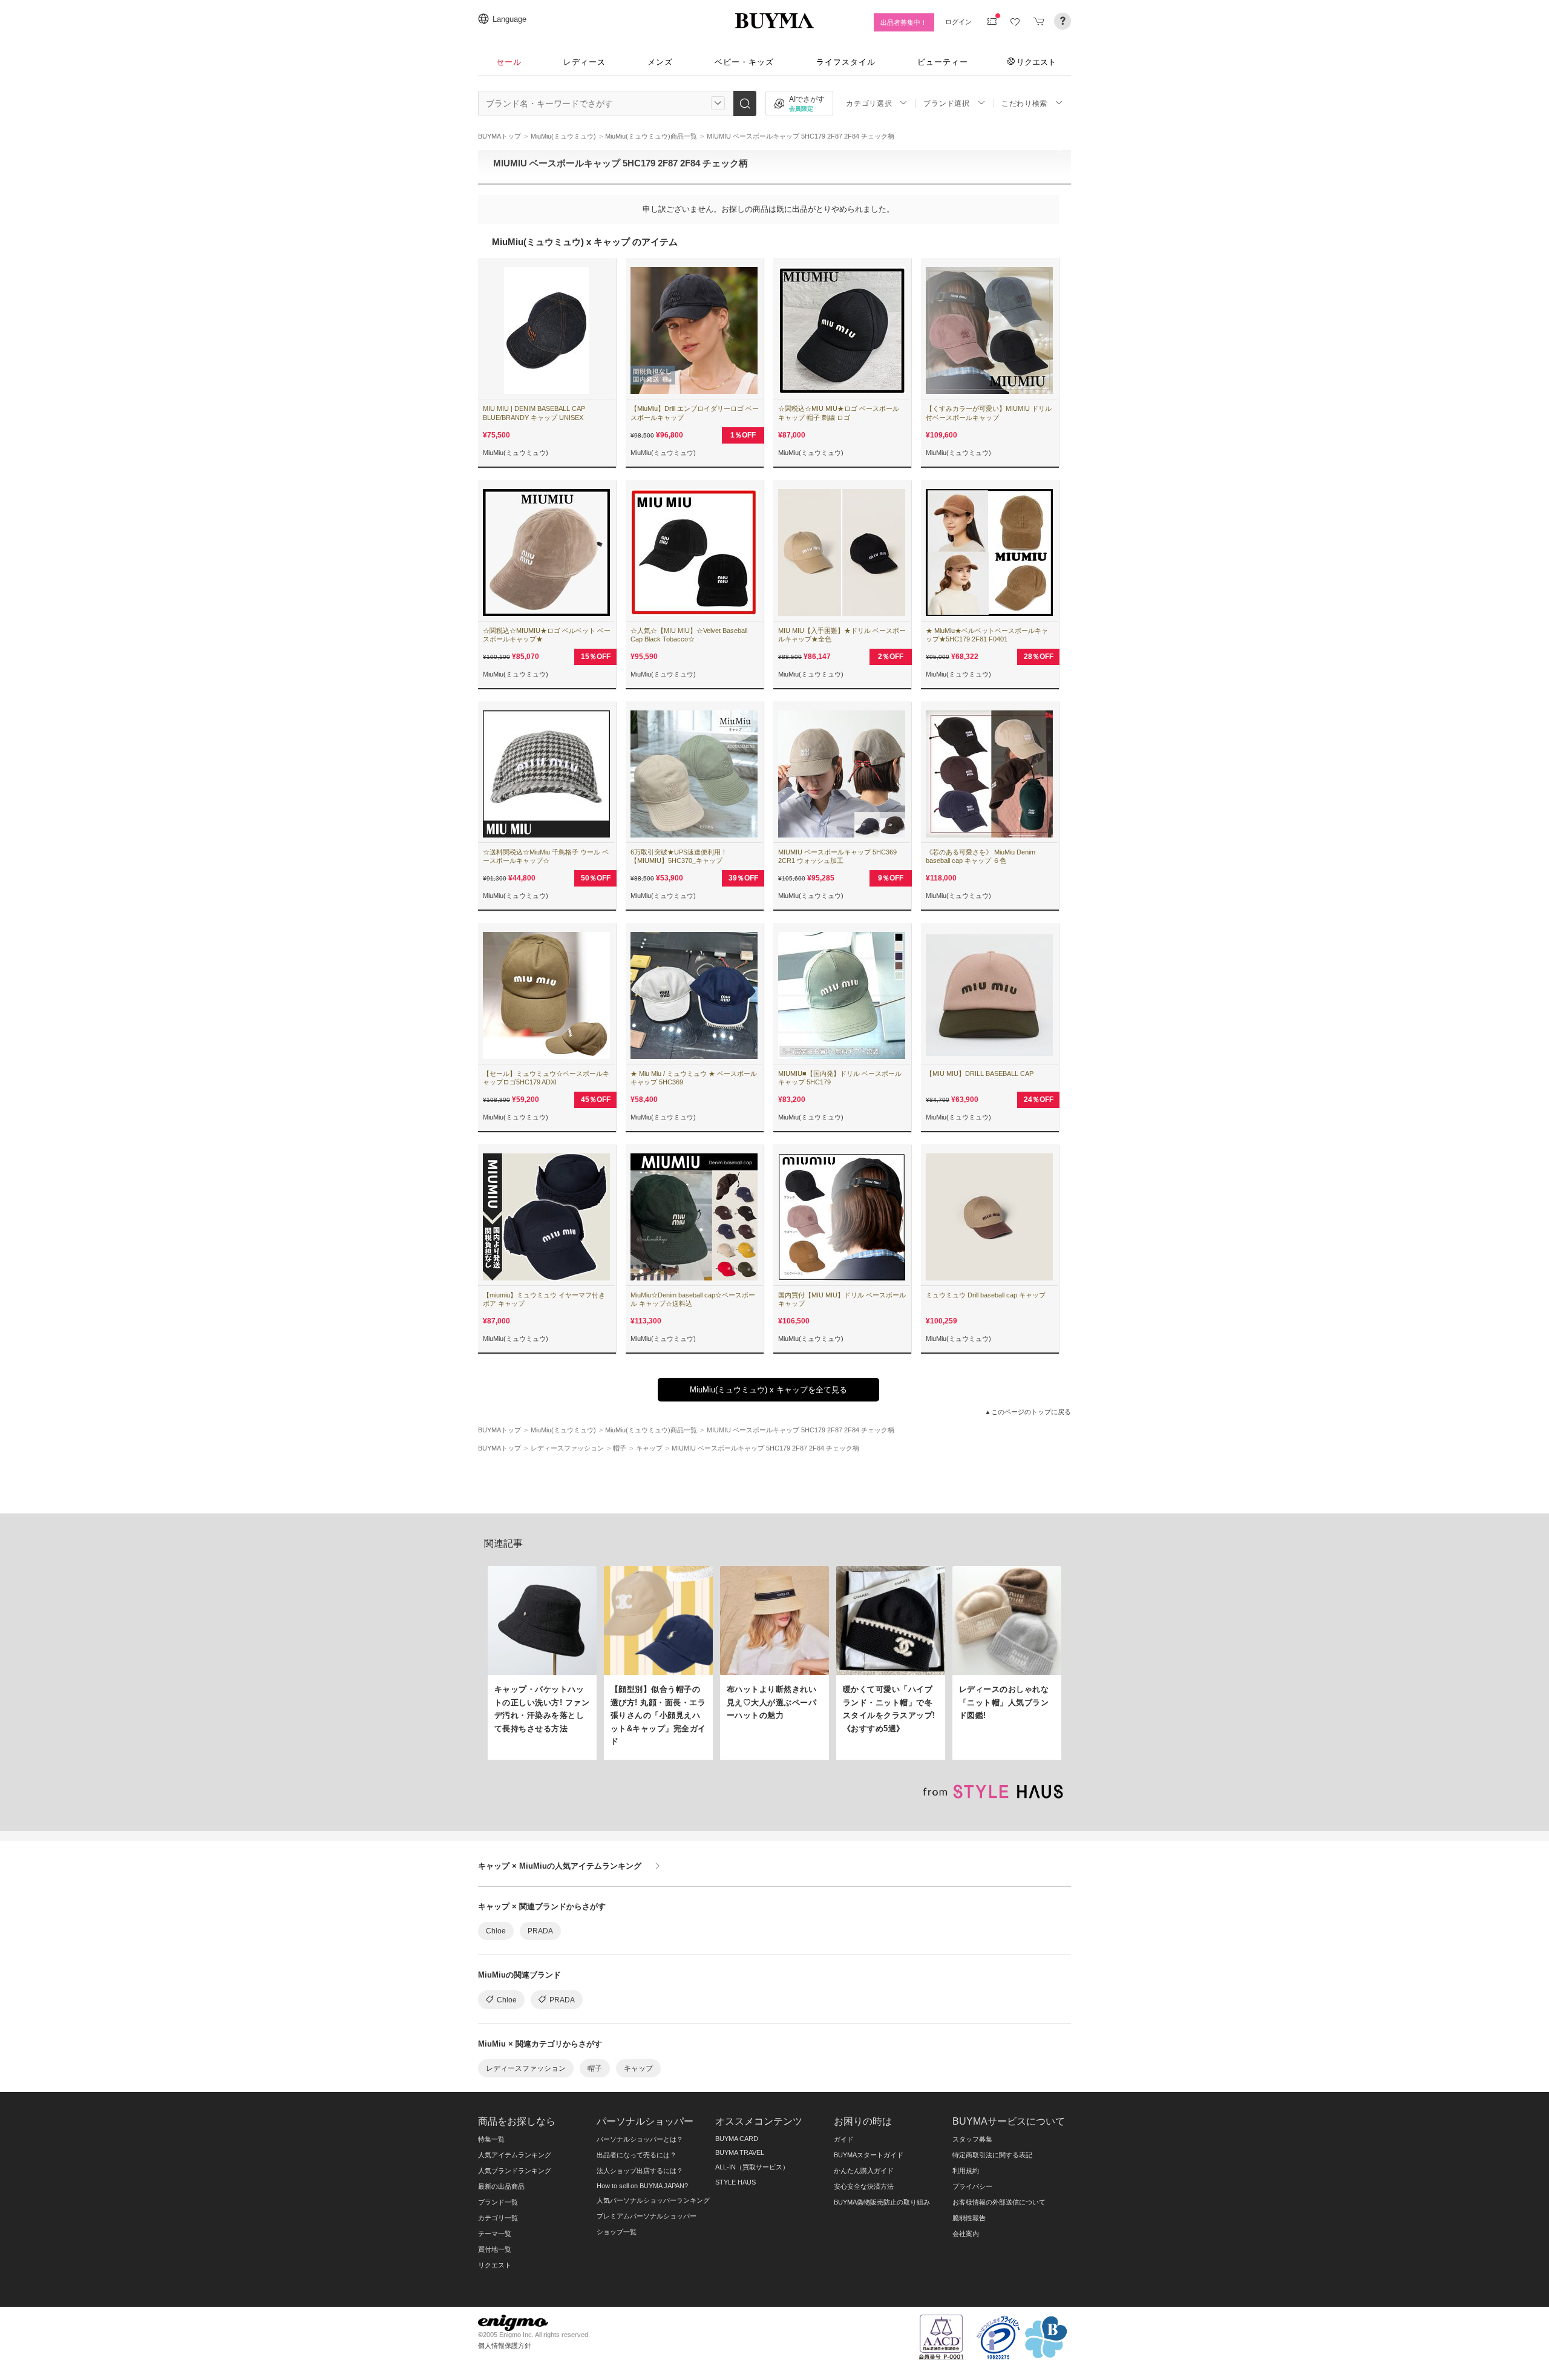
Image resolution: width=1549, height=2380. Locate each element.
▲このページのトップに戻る (1028, 1412)
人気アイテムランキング (515, 2155)
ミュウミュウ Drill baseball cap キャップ (986, 1295)
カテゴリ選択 (869, 103)
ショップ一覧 (617, 2232)
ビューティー (943, 62)
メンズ (660, 62)
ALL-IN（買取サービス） (752, 2167)
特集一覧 (491, 2139)
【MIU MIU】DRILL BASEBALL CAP (980, 1074)
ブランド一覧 (498, 2202)
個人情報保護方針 (505, 2346)
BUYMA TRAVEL (740, 2152)
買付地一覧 (495, 2249)
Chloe (496, 1931)
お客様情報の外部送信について (999, 2202)
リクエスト (1036, 62)
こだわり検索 (1024, 103)
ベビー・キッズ (744, 62)
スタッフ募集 (972, 2139)
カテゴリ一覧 (498, 2218)
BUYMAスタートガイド (869, 2155)
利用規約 (966, 2171)
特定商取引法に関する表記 (992, 2155)
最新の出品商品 (501, 2186)
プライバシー (972, 2186)
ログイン (958, 22)
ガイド (844, 2139)
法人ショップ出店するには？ (640, 2171)
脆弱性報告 (969, 2218)
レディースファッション (526, 2068)
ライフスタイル (846, 62)
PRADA (540, 1931)
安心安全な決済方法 (864, 2186)
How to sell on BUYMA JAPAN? (642, 2186)
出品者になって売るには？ (637, 2155)
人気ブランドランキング (515, 2171)
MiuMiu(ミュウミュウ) (516, 453)
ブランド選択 (946, 103)
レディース (585, 62)
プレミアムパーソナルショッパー (647, 2216)
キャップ (638, 2068)
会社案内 (966, 2234)
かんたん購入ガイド (864, 2171)
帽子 (595, 2068)
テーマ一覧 (495, 2234)
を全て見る (768, 1390)
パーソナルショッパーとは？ (640, 2139)
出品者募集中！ (904, 22)
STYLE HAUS (735, 2182)
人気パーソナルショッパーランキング (653, 2200)
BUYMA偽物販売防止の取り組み (882, 2202)
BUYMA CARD (737, 2139)
